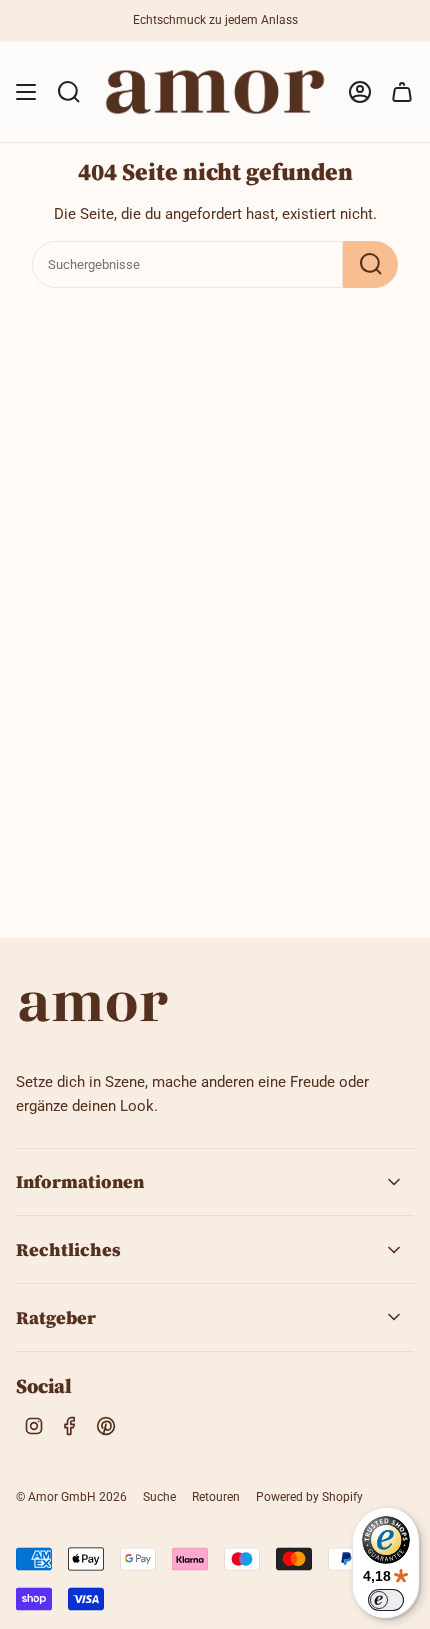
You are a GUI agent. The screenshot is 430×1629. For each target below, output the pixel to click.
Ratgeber (56, 1317)
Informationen (80, 1181)
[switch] (386, 1600)
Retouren (216, 1497)
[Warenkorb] (402, 92)
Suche (159, 1497)
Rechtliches (68, 1249)
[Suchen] (370, 264)
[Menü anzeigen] (26, 92)
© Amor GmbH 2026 (71, 1497)
